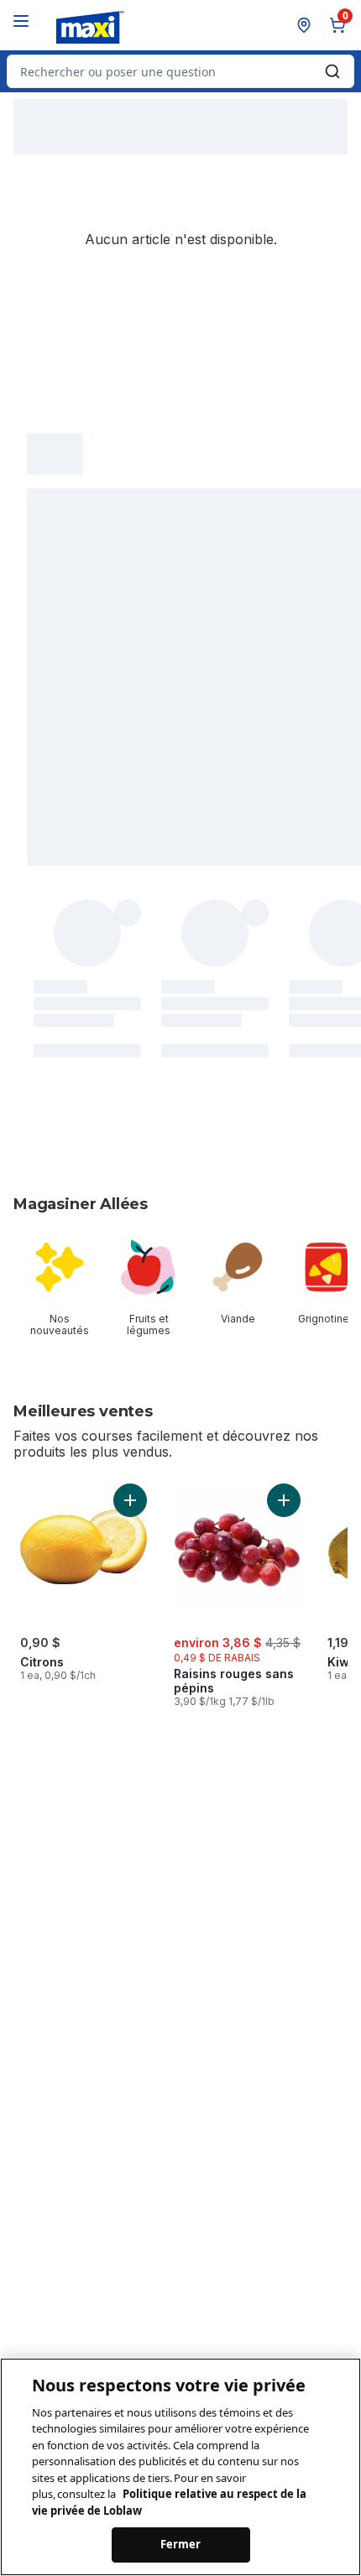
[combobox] (180, 71)
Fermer (181, 2544)
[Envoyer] (332, 71)
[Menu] (21, 21)
